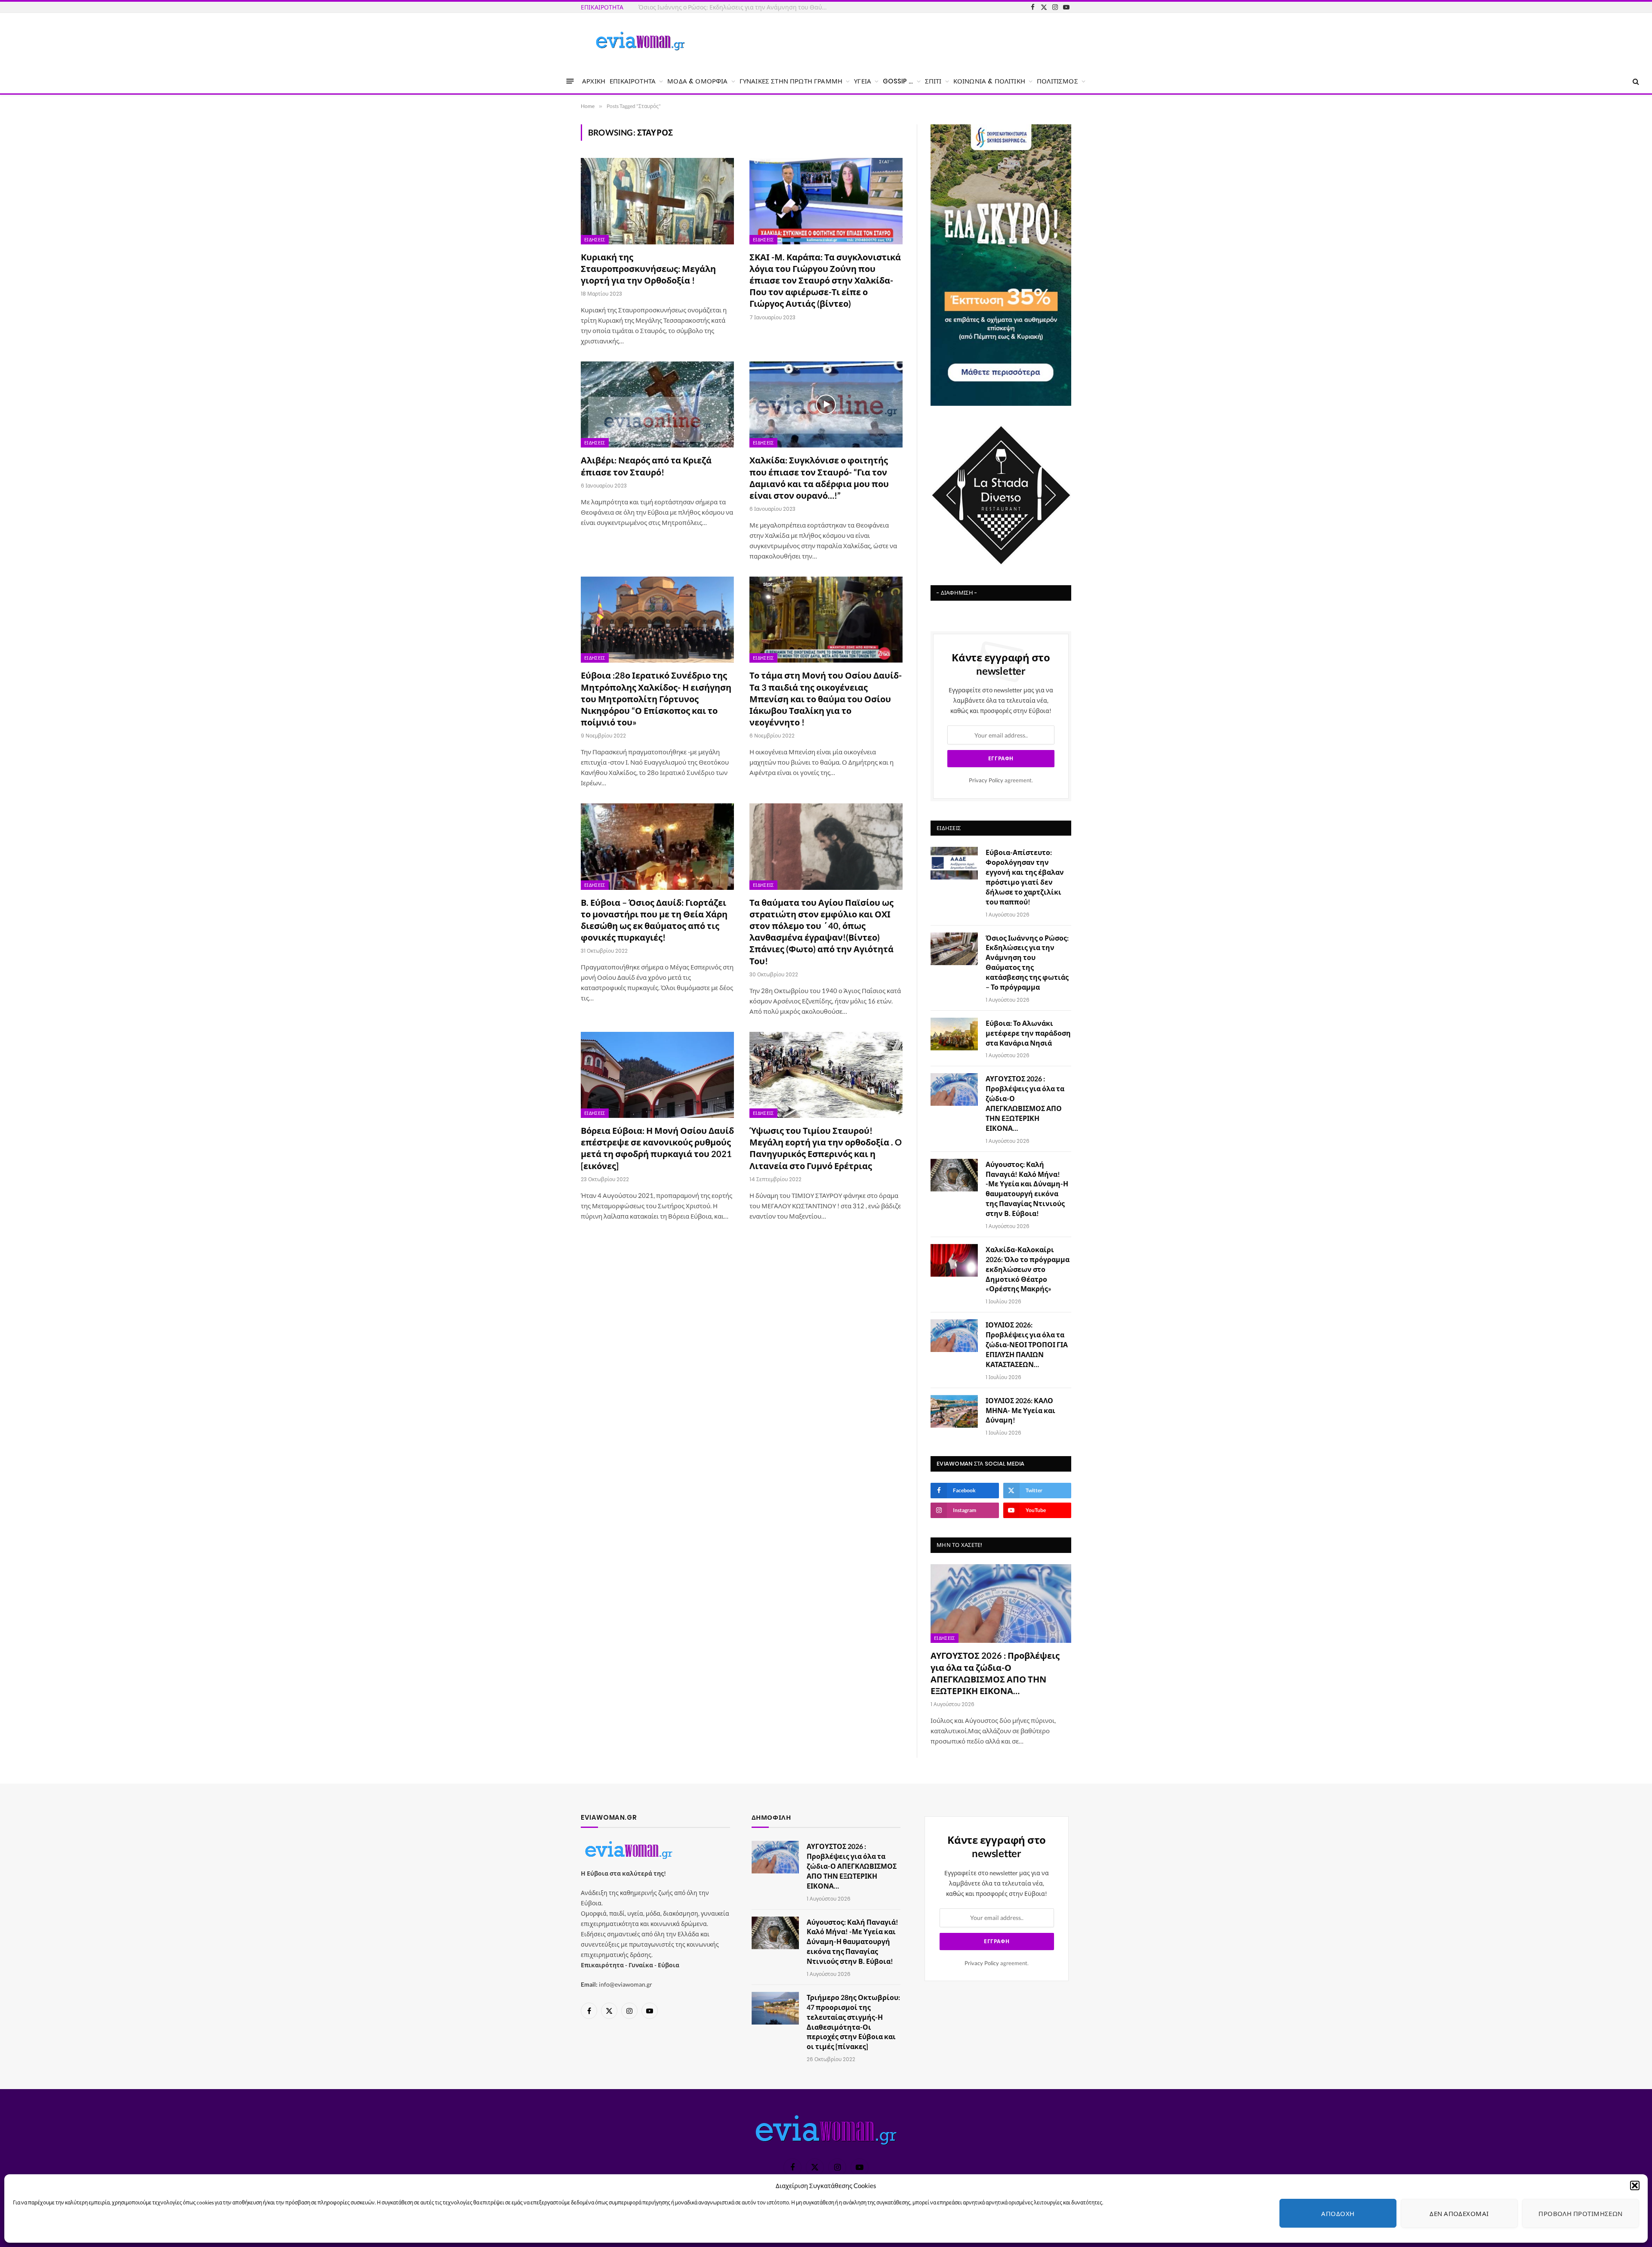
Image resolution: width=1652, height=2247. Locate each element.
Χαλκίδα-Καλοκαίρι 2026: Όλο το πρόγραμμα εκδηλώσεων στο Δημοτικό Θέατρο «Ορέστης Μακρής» (1028, 1269)
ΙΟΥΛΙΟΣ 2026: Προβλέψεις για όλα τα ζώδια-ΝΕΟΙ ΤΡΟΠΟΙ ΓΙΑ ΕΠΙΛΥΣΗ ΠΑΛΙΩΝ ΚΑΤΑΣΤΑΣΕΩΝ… (1027, 1344)
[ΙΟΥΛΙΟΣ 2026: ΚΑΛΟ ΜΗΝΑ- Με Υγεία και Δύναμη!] (954, 1411)
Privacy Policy (986, 780)
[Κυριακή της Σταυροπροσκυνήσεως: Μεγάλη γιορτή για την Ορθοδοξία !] (657, 201)
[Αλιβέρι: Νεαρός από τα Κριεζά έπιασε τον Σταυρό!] (657, 404)
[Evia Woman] (640, 41)
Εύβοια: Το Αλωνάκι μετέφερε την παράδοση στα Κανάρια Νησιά (1028, 1033)
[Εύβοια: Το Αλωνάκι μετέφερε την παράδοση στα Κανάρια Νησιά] (954, 1034)
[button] (1635, 2185)
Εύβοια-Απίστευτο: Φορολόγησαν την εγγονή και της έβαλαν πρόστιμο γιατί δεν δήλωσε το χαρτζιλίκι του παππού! (1025, 877)
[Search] (1635, 81)
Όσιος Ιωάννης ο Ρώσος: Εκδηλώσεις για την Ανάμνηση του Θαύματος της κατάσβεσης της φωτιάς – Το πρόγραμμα (735, 7)
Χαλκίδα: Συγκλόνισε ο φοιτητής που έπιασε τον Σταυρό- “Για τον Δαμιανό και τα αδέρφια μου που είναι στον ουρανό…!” (819, 478)
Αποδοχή (1338, 2213)
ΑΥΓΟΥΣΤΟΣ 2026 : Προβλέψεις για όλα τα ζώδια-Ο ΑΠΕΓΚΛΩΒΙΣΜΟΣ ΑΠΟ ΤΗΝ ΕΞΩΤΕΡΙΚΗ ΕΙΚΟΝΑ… (1025, 1103)
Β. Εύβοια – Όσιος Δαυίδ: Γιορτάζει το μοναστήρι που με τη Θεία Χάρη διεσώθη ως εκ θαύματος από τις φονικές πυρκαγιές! (654, 920)
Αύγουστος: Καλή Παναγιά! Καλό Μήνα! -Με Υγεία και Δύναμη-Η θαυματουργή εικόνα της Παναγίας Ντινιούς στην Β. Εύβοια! (1027, 1189)
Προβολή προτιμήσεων (1581, 2213)
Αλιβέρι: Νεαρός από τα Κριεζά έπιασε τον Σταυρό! (646, 466)
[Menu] (570, 81)
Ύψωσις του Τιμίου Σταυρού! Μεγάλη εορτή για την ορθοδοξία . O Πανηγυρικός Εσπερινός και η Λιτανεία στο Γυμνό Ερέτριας (826, 1148)
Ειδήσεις (595, 240)
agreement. (1001, 780)
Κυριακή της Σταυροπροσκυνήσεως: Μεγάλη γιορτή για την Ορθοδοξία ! (648, 269)
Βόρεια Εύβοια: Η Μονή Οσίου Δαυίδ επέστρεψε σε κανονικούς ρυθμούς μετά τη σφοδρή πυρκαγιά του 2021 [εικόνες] (657, 1148)
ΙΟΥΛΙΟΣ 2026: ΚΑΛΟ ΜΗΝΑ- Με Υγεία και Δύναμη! (1020, 1410)
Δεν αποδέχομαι (1459, 2213)
